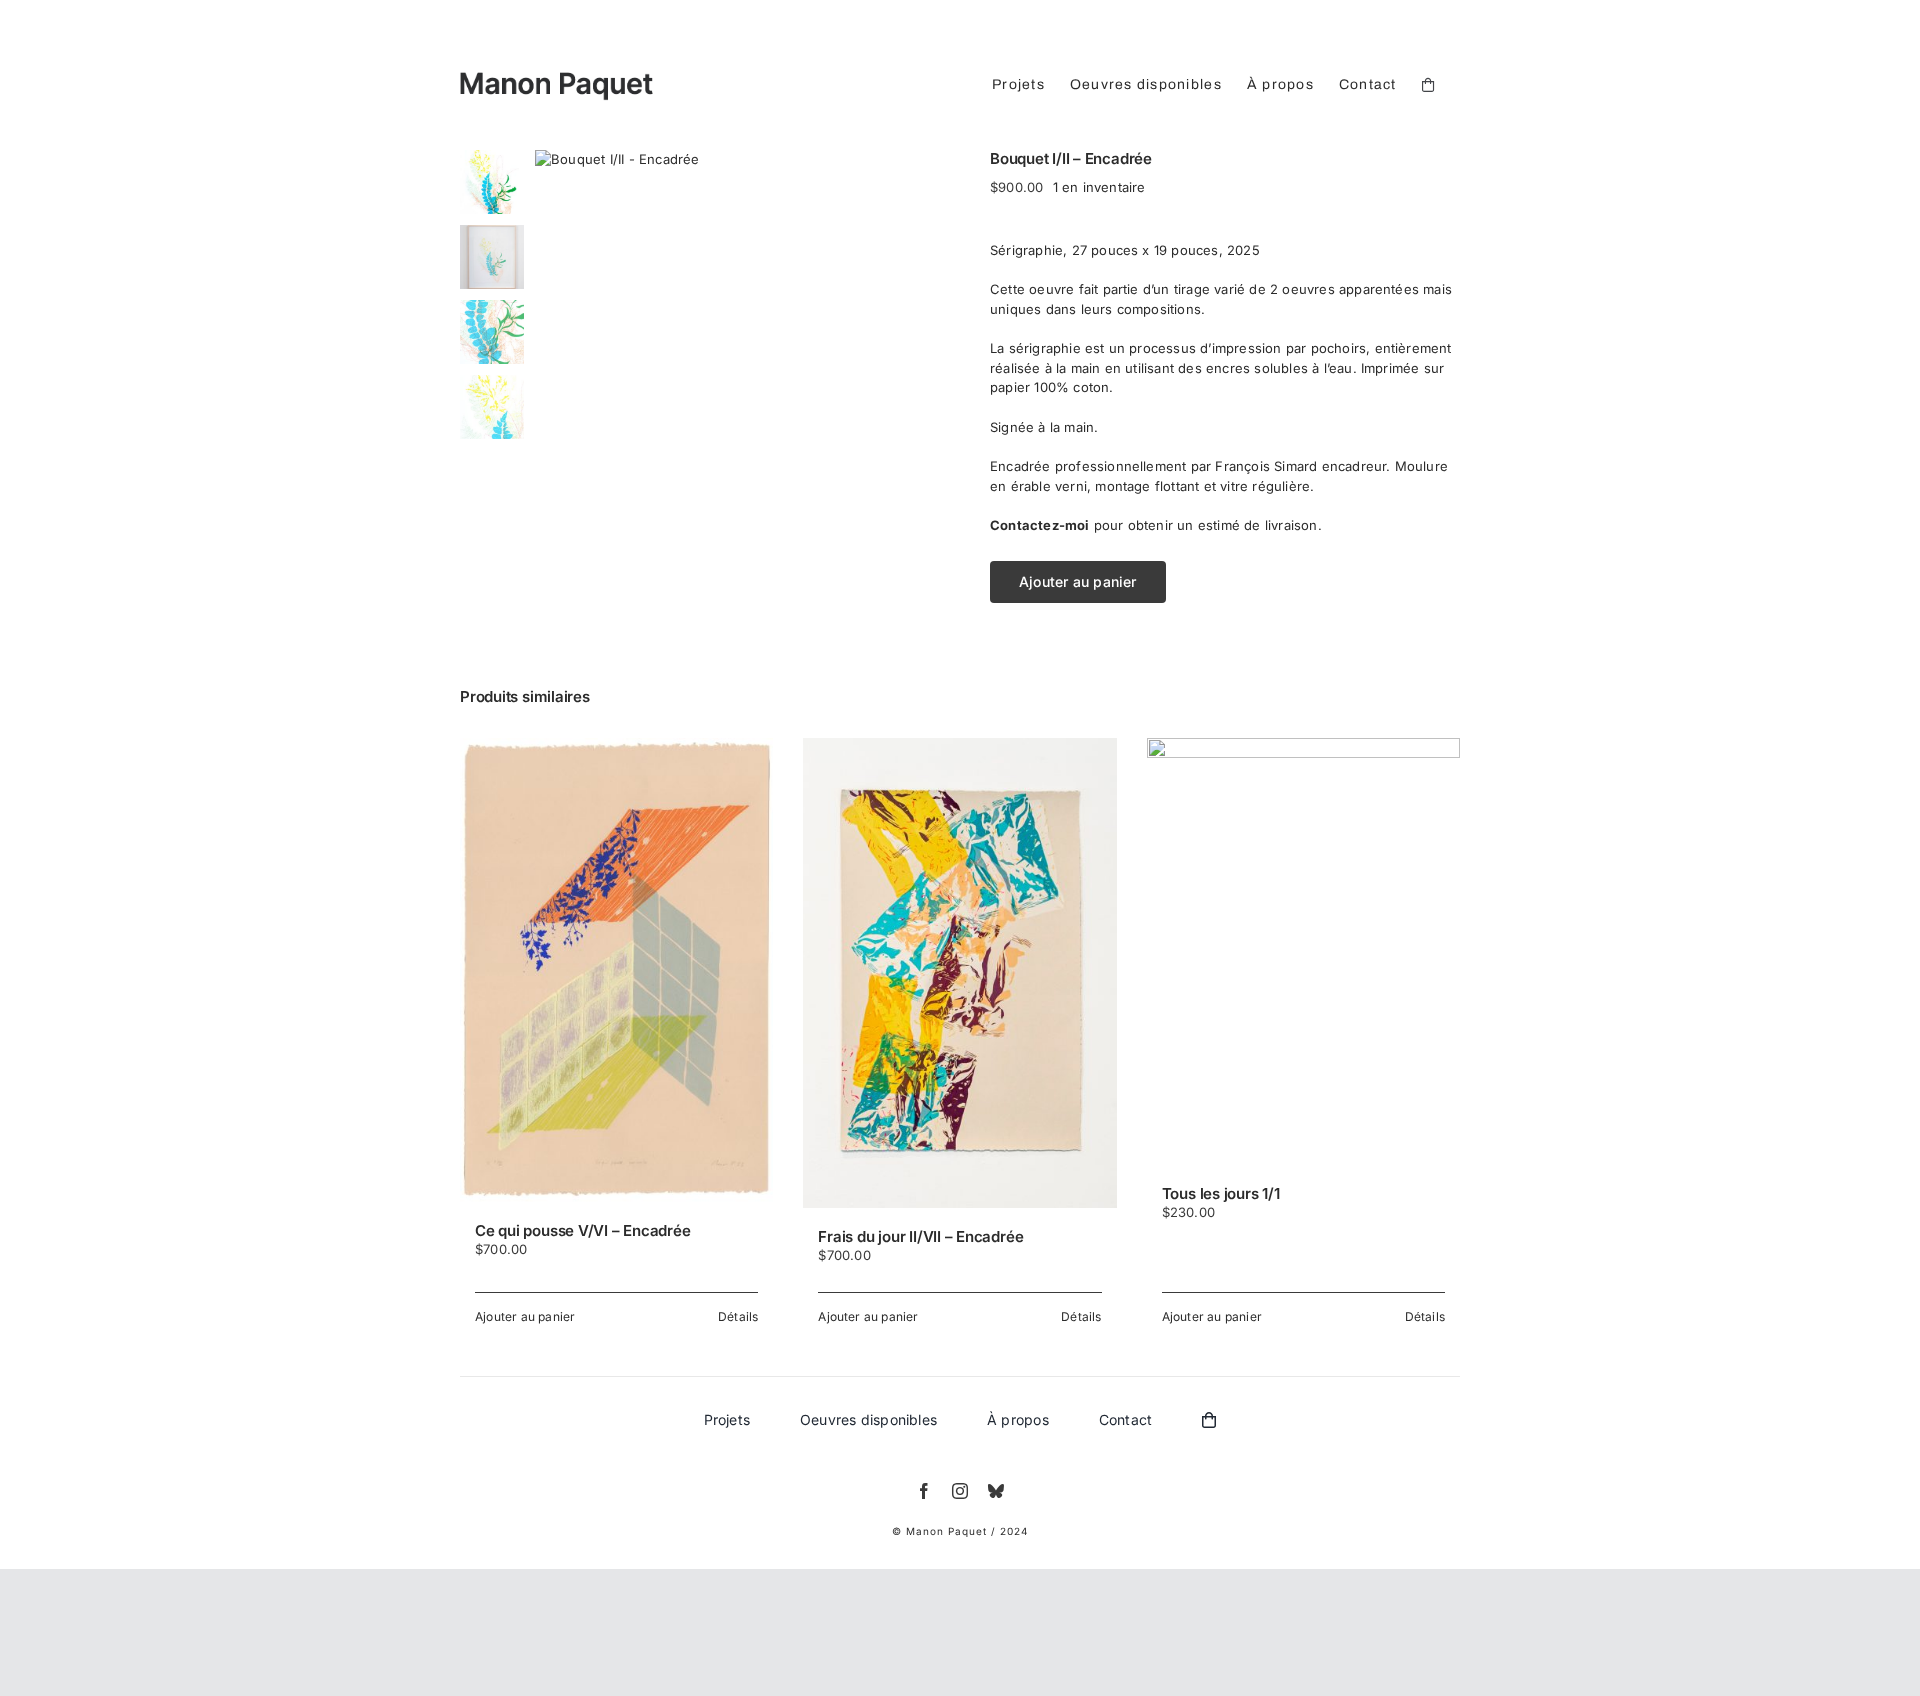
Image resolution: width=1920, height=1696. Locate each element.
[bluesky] (996, 1491)
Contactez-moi (1040, 525)
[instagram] (960, 1491)
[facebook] (924, 1491)
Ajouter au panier (1078, 581)
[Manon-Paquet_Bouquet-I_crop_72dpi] (747, 160)
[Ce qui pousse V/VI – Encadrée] (616, 970)
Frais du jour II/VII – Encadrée (920, 1236)
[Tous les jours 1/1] (1303, 951)
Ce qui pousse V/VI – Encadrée (582, 1230)
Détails (738, 1316)
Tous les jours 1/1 (1221, 1193)
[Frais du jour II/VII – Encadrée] (959, 973)
